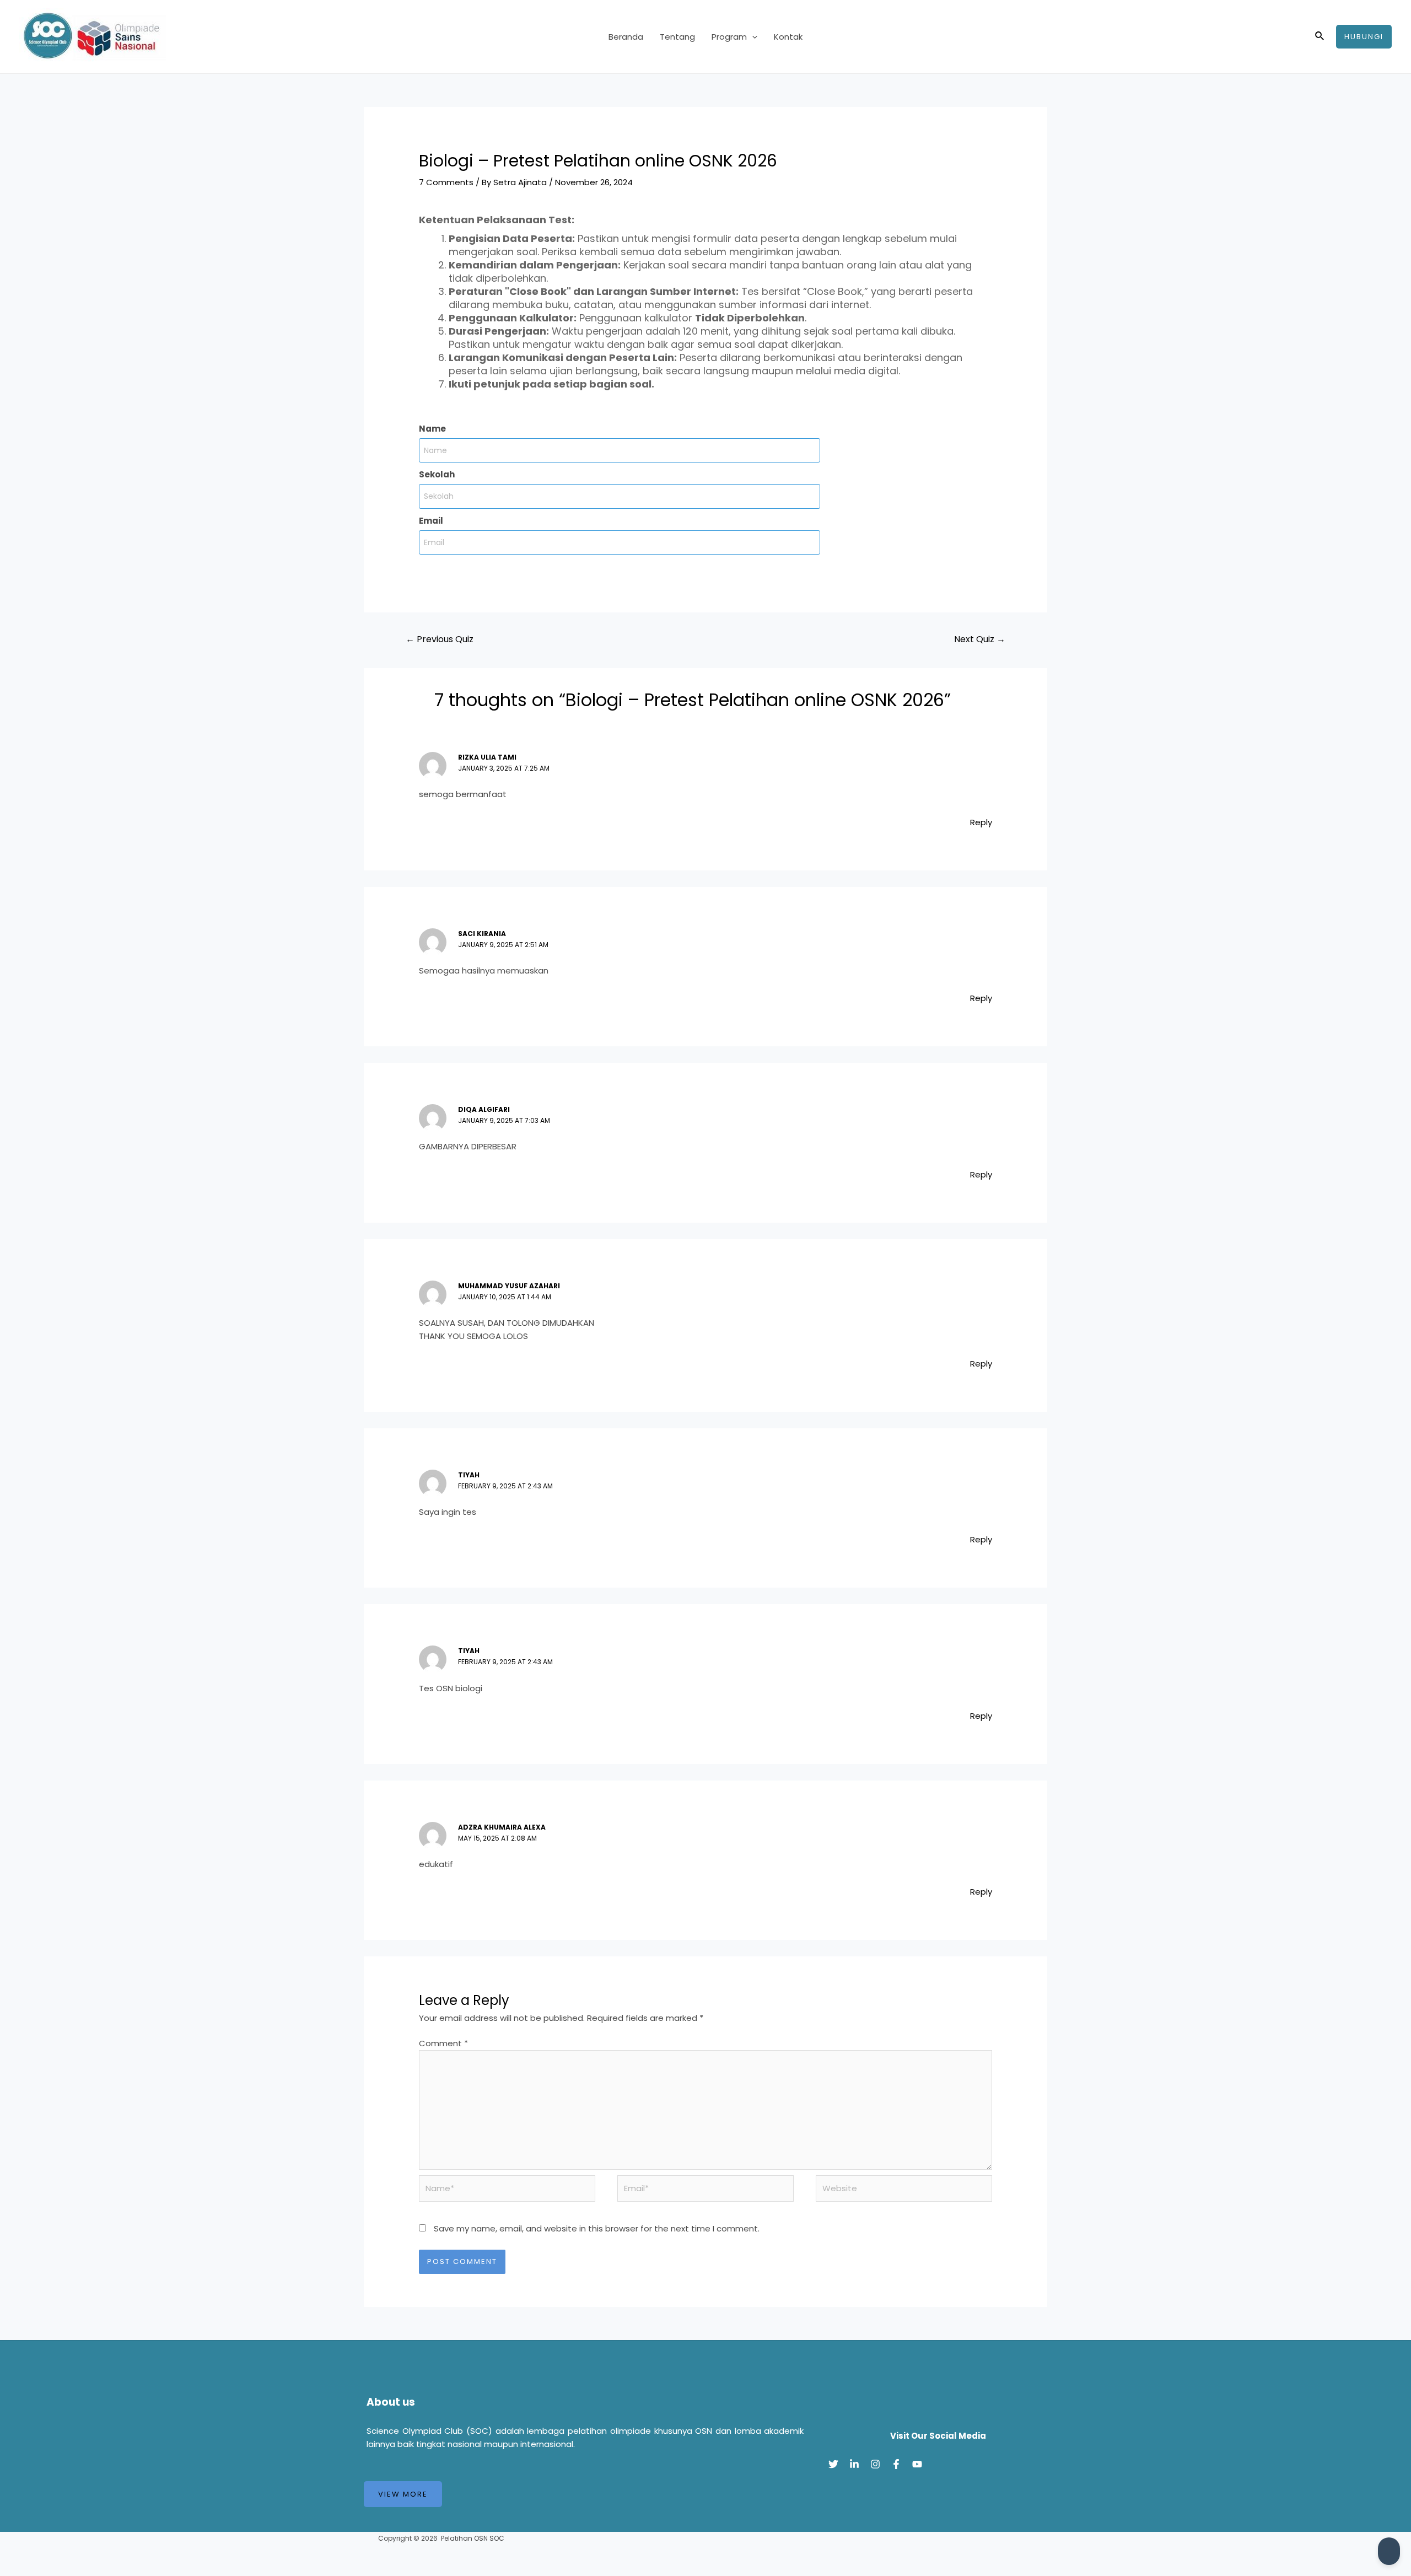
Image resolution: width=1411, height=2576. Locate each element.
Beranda (626, 37)
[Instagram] (875, 2464)
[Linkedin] (854, 2464)
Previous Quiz (440, 639)
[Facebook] (896, 2464)
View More (403, 2494)
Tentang (677, 37)
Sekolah (437, 474)
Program (729, 37)
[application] (752, 37)
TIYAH (469, 1475)
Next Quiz (980, 639)
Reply (981, 822)
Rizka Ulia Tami (487, 757)
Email (431, 521)
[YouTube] (917, 2464)
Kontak (788, 37)
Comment (443, 2043)
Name (432, 429)
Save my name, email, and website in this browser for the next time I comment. (597, 2228)
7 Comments (446, 182)
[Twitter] (833, 2464)
